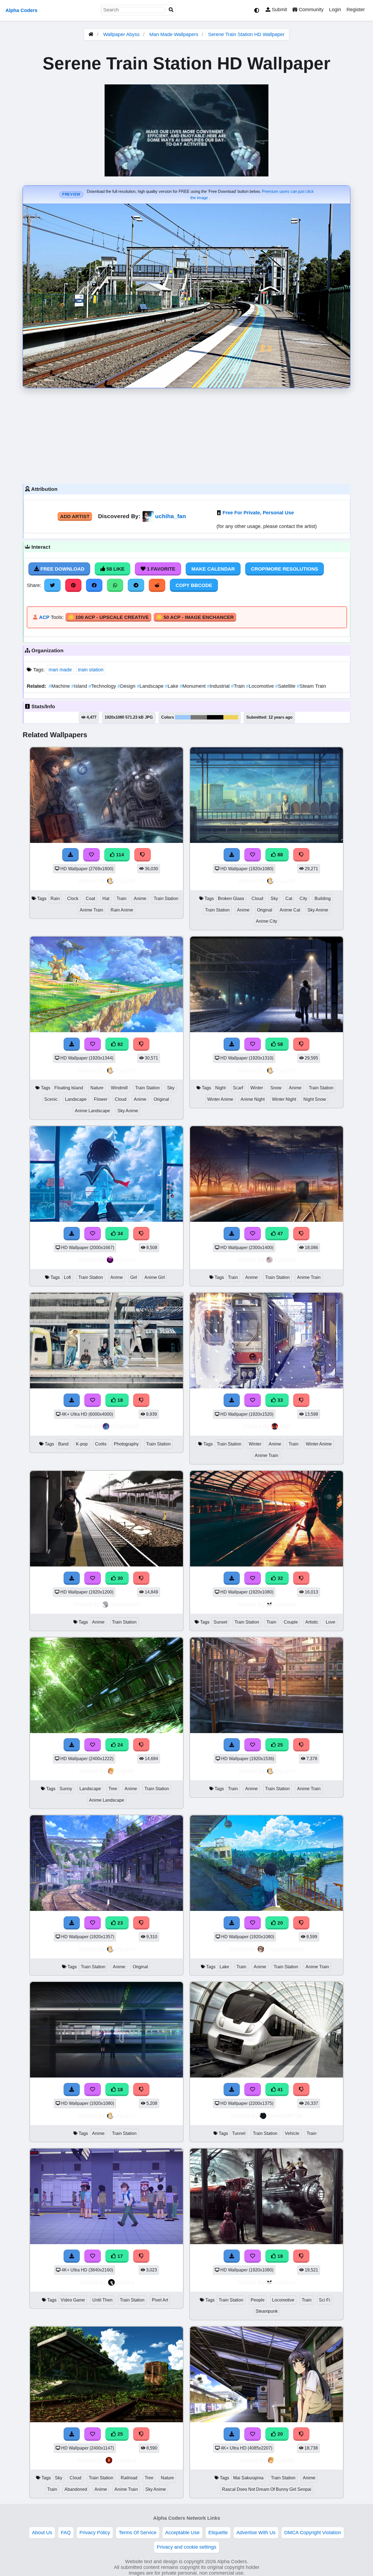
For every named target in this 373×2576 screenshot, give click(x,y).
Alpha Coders (21, 10)
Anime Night (253, 1099)
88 (279, 855)
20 (279, 1923)
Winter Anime (220, 1099)
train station (91, 670)
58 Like (115, 569)
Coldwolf (125, 2460)
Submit (279, 10)
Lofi (67, 1277)
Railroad (129, 2478)
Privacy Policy (95, 2533)
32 (279, 1578)
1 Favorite (160, 569)
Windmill (119, 1088)
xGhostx (285, 1604)
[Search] (171, 10)
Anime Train (91, 910)
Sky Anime (318, 910)
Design (127, 686)
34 (119, 1234)
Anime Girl (155, 1277)
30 (119, 1578)
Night (220, 1088)
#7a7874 (199, 717)
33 (279, 1400)
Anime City (267, 921)
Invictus (125, 1260)
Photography (126, 1444)
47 (279, 1234)
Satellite (286, 686)
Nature (97, 1088)
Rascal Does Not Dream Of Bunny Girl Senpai (267, 2489)
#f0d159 (231, 717)
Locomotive (261, 686)
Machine (60, 686)
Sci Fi (325, 2300)
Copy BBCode (194, 585)
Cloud (257, 898)
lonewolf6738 (285, 2116)
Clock (73, 898)
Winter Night (284, 1099)
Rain (55, 898)
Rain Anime (122, 910)
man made (60, 670)
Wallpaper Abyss (121, 34)
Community (310, 10)
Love (331, 1622)
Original (265, 910)
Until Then (102, 2300)
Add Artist (75, 517)
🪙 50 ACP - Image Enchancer (195, 617)
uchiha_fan (171, 516)
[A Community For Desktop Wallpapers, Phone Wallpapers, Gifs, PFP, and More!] (91, 34)
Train (239, 686)
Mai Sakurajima (248, 2478)
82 (119, 1044)
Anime (140, 898)
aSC (285, 1426)
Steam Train (311, 686)
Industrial (219, 686)
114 (119, 855)
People (258, 2300)
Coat (90, 898)
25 (279, 1745)
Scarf (238, 1088)
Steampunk (267, 2311)
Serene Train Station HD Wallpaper (246, 34)
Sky (274, 898)
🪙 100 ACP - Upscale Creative (108, 617)
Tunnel (239, 2133)
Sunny (66, 1789)
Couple (291, 1622)
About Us (42, 2533)
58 (279, 1044)
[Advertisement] (187, 435)
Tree (113, 1789)
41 (279, 2090)
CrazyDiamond (285, 1949)
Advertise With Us (256, 2533)
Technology (103, 686)
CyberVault (125, 1426)
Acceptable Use (182, 2533)
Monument (193, 686)
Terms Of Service (138, 2533)
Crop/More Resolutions (285, 569)
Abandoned (125, 1604)
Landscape (151, 686)
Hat (106, 898)
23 (119, 1923)
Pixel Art (160, 2300)
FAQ (66, 2533)
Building (323, 898)
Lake (172, 686)
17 (119, 2256)
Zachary (285, 1260)
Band (63, 1444)
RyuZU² (125, 881)
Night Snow (315, 1099)
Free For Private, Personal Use (258, 513)
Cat (289, 898)
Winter (257, 1088)
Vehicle (292, 2133)
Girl (134, 1277)
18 (119, 1400)
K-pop (82, 1444)
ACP (44, 617)
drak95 (125, 1771)
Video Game (73, 2300)
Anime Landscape (92, 1111)
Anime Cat (290, 910)
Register (356, 10)
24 (119, 1745)
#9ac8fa (183, 717)
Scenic (51, 1099)
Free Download (62, 569)
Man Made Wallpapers (174, 34)
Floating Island (69, 1088)
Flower (101, 1099)
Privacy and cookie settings (187, 2547)
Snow (276, 1088)
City (303, 898)
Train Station (166, 898)
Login (335, 10)
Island (80, 686)
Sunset (220, 1622)
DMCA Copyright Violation (313, 2533)
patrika (125, 2282)
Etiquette (218, 2533)
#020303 (215, 717)
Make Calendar (213, 569)
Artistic (312, 1622)
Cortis (101, 1444)
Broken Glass (231, 898)
